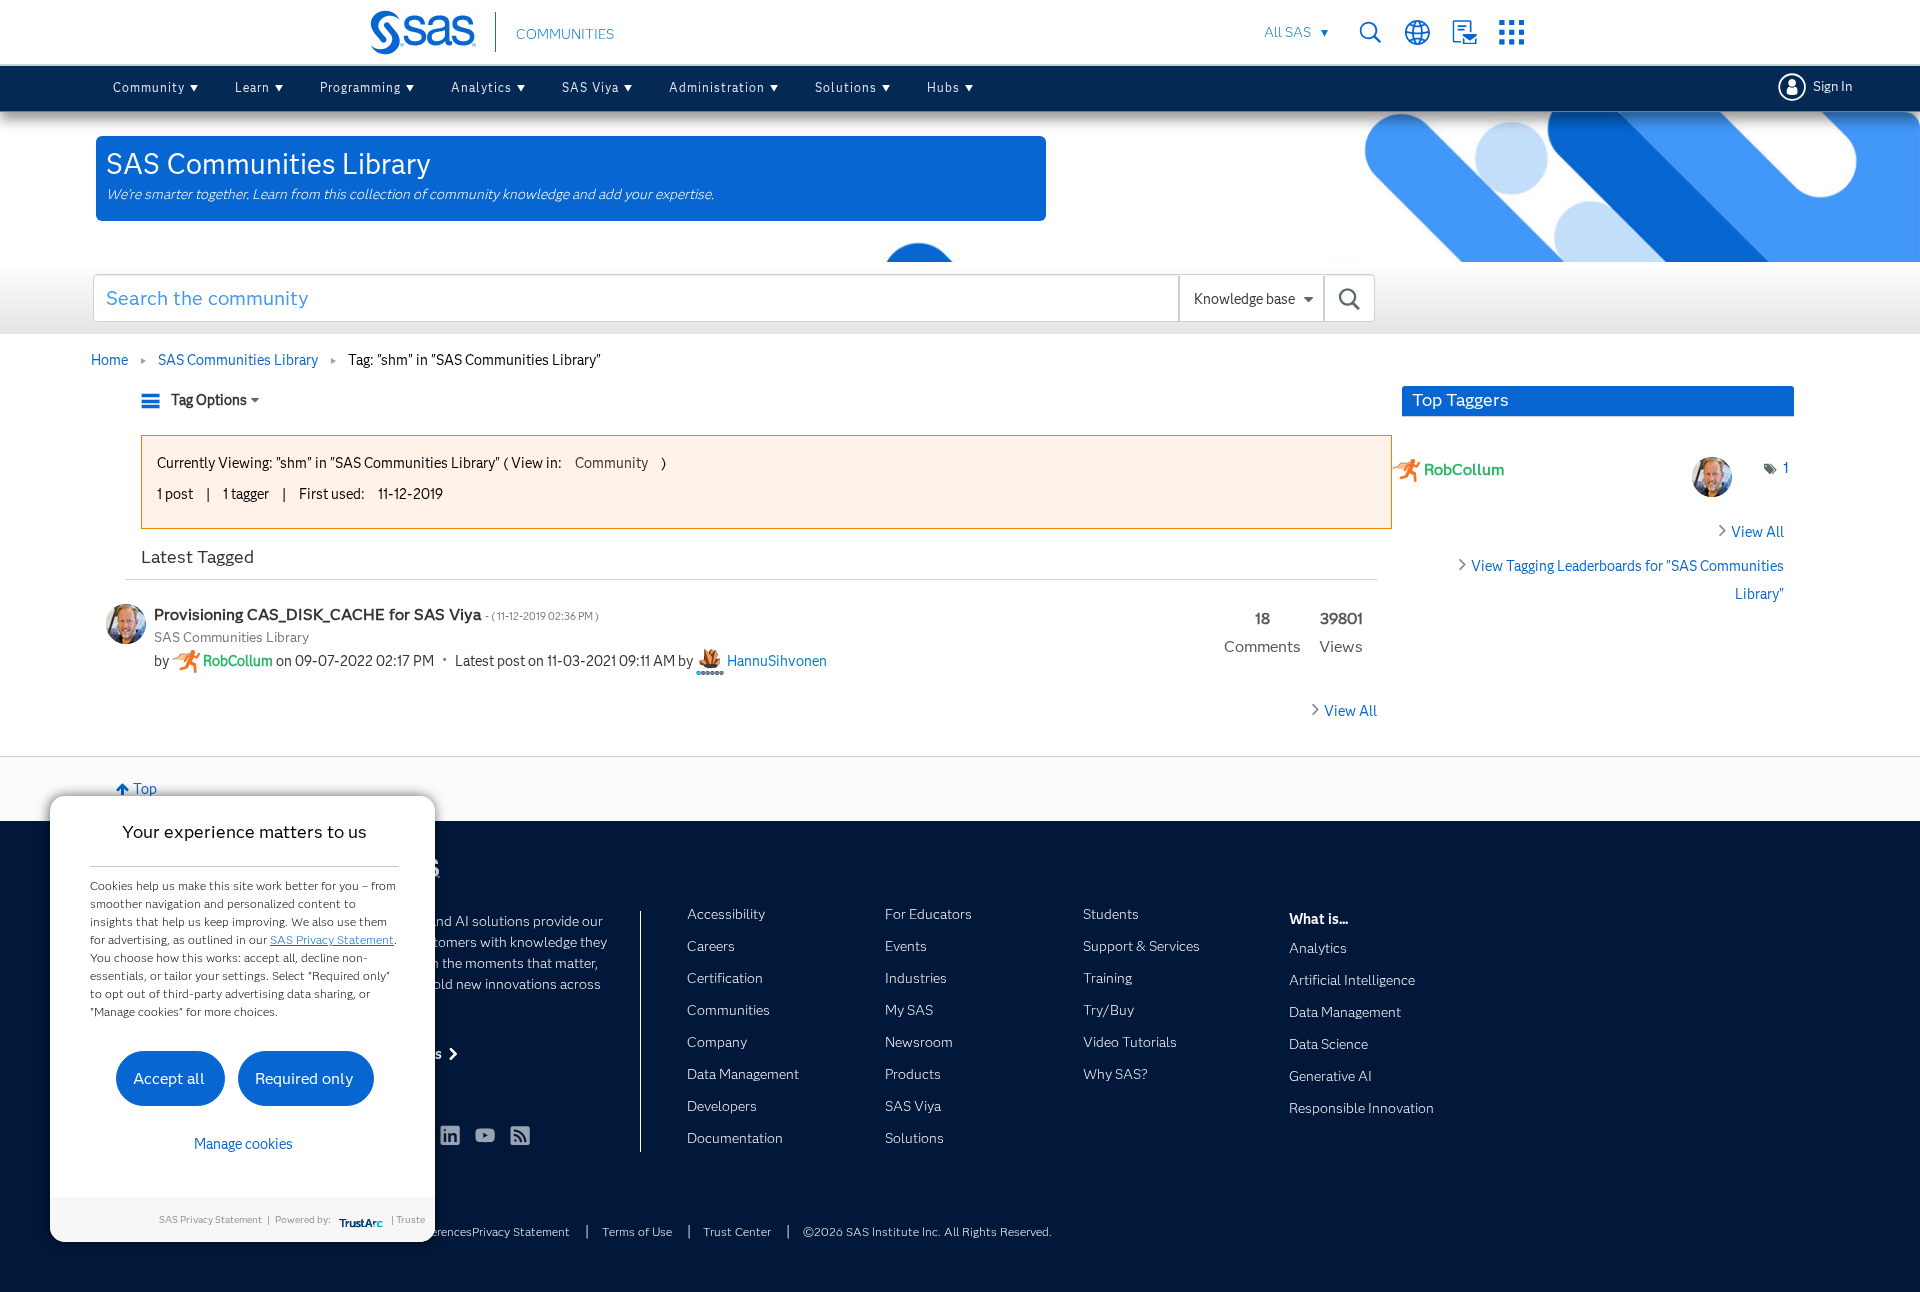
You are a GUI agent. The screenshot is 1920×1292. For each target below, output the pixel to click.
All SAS (1287, 32)
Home (109, 360)
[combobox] (734, 298)
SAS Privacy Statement (332, 939)
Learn (252, 87)
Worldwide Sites (1417, 32)
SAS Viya (590, 87)
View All (1350, 711)
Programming (360, 87)
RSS (520, 1135)
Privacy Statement (521, 1231)
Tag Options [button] (209, 400)
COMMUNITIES (565, 34)
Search (1370, 32)
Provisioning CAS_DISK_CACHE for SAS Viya (377, 614)
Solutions (846, 87)
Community (149, 87)
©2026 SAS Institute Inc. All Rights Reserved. (927, 1231)
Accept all (169, 1078)
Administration (717, 87)
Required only (304, 1078)
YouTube (485, 1135)
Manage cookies (243, 1144)
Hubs (943, 87)
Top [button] (145, 789)
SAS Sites (1511, 32)
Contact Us (1464, 32)
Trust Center (737, 1231)
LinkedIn (450, 1135)
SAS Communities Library (238, 360)
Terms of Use (637, 1231)
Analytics (481, 87)
